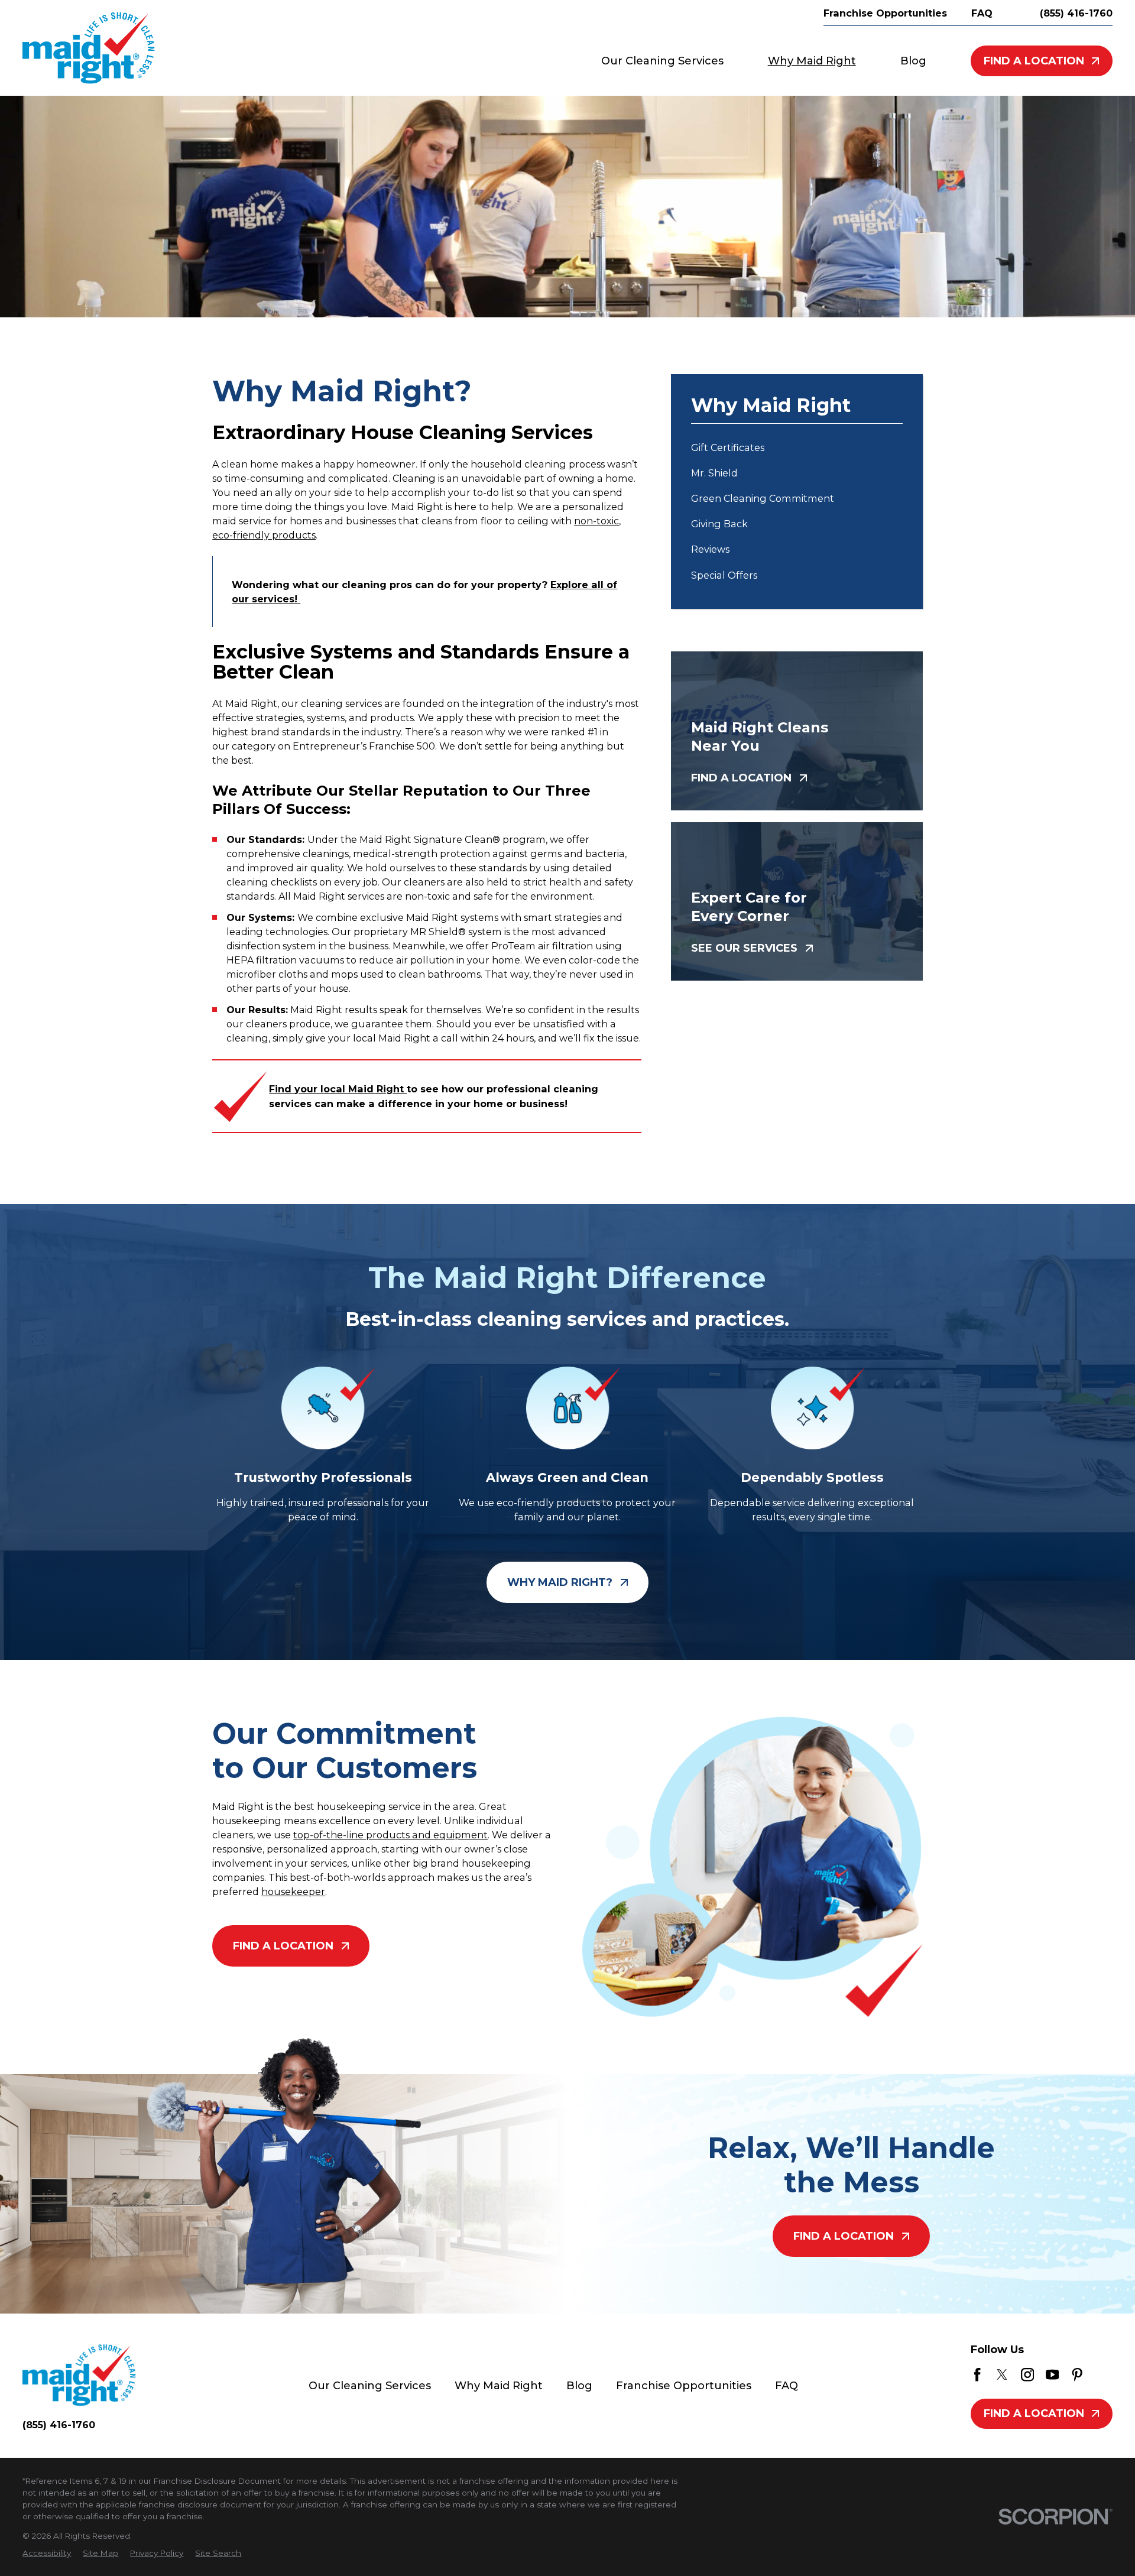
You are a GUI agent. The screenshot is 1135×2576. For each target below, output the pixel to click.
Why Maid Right (499, 2386)
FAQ (787, 2386)
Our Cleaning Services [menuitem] (662, 61)
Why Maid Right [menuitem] (812, 61)
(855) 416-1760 (1076, 13)
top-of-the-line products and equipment (390, 1835)
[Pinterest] (1077, 2374)
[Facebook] (977, 2374)
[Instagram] (1027, 2374)
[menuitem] (797, 447)
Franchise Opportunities (684, 2386)
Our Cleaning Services (370, 2386)
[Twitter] (1002, 2374)
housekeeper (293, 1892)
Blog (579, 2386)
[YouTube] (1052, 2374)
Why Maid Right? (560, 1582)
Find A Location (1034, 61)
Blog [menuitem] (913, 61)
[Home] (89, 48)
